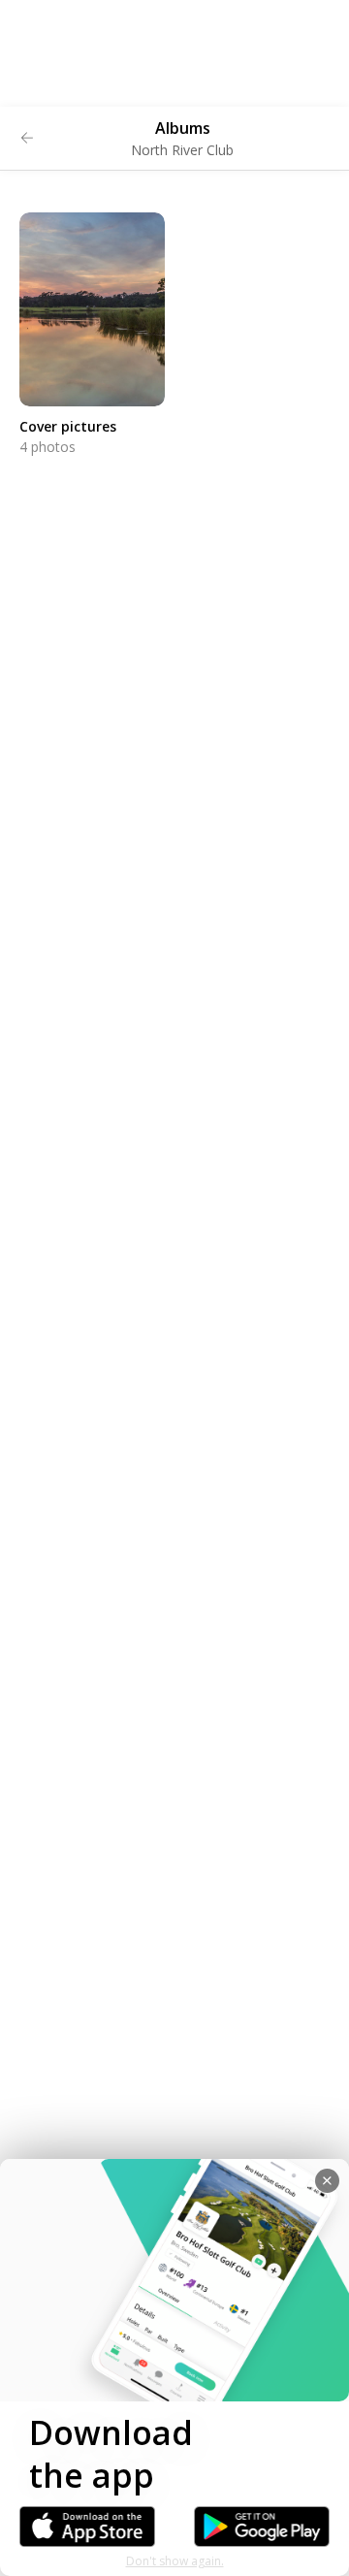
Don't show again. (175, 2561)
